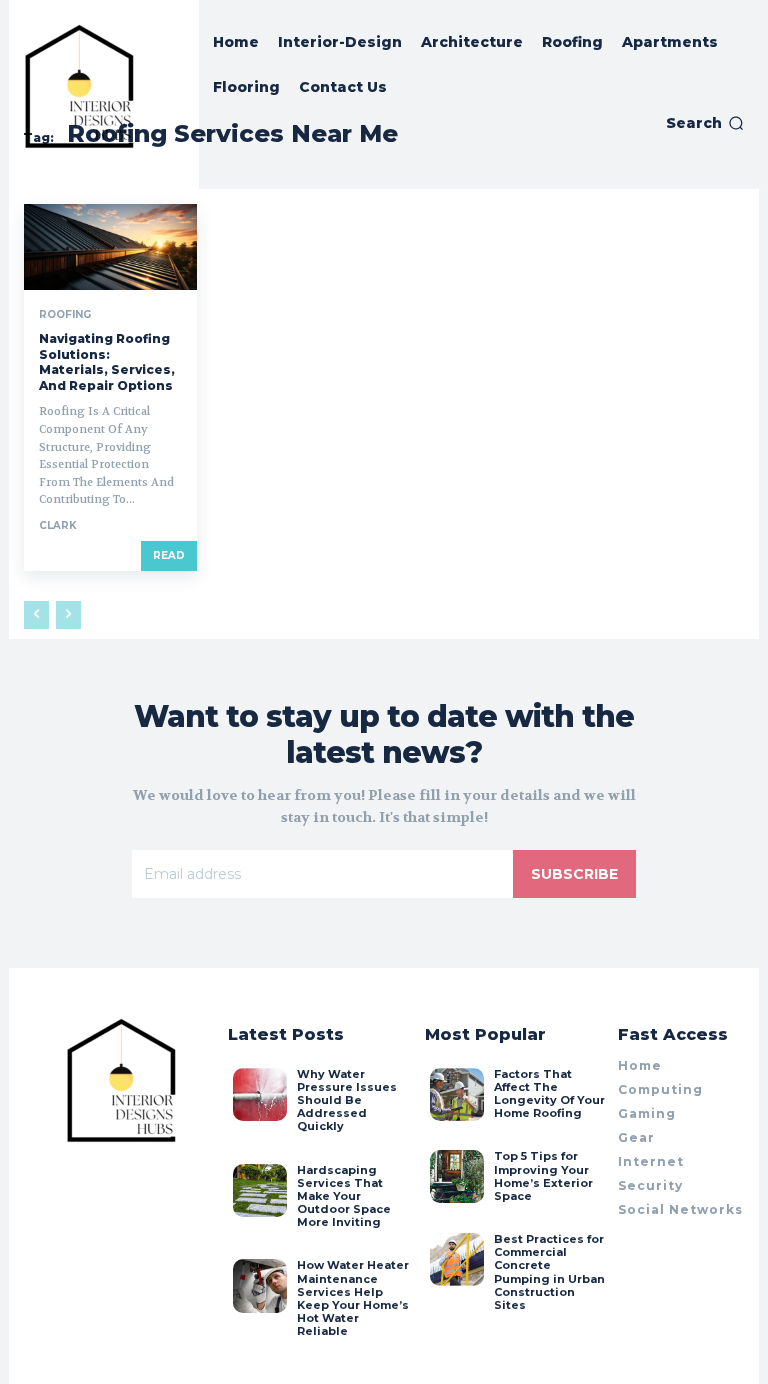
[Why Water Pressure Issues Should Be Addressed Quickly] (259, 1094)
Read (169, 555)
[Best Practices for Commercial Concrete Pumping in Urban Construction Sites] (456, 1259)
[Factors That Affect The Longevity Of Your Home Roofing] (456, 1094)
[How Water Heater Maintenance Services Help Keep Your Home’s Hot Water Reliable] (259, 1285)
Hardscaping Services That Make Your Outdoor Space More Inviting (344, 1196)
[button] (705, 123)
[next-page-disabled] (68, 615)
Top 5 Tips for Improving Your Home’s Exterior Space (543, 1176)
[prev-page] (36, 615)
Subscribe (574, 874)
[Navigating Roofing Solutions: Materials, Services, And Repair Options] (110, 247)
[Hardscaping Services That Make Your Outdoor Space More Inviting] (259, 1190)
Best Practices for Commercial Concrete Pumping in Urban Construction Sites (549, 1272)
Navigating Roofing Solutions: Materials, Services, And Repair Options (107, 362)
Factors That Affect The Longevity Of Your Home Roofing (549, 1094)
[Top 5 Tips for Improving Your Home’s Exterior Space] (456, 1176)
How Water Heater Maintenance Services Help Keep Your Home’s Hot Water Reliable (353, 1298)
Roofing (65, 315)
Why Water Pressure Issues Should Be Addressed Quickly (347, 1100)
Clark (58, 525)
